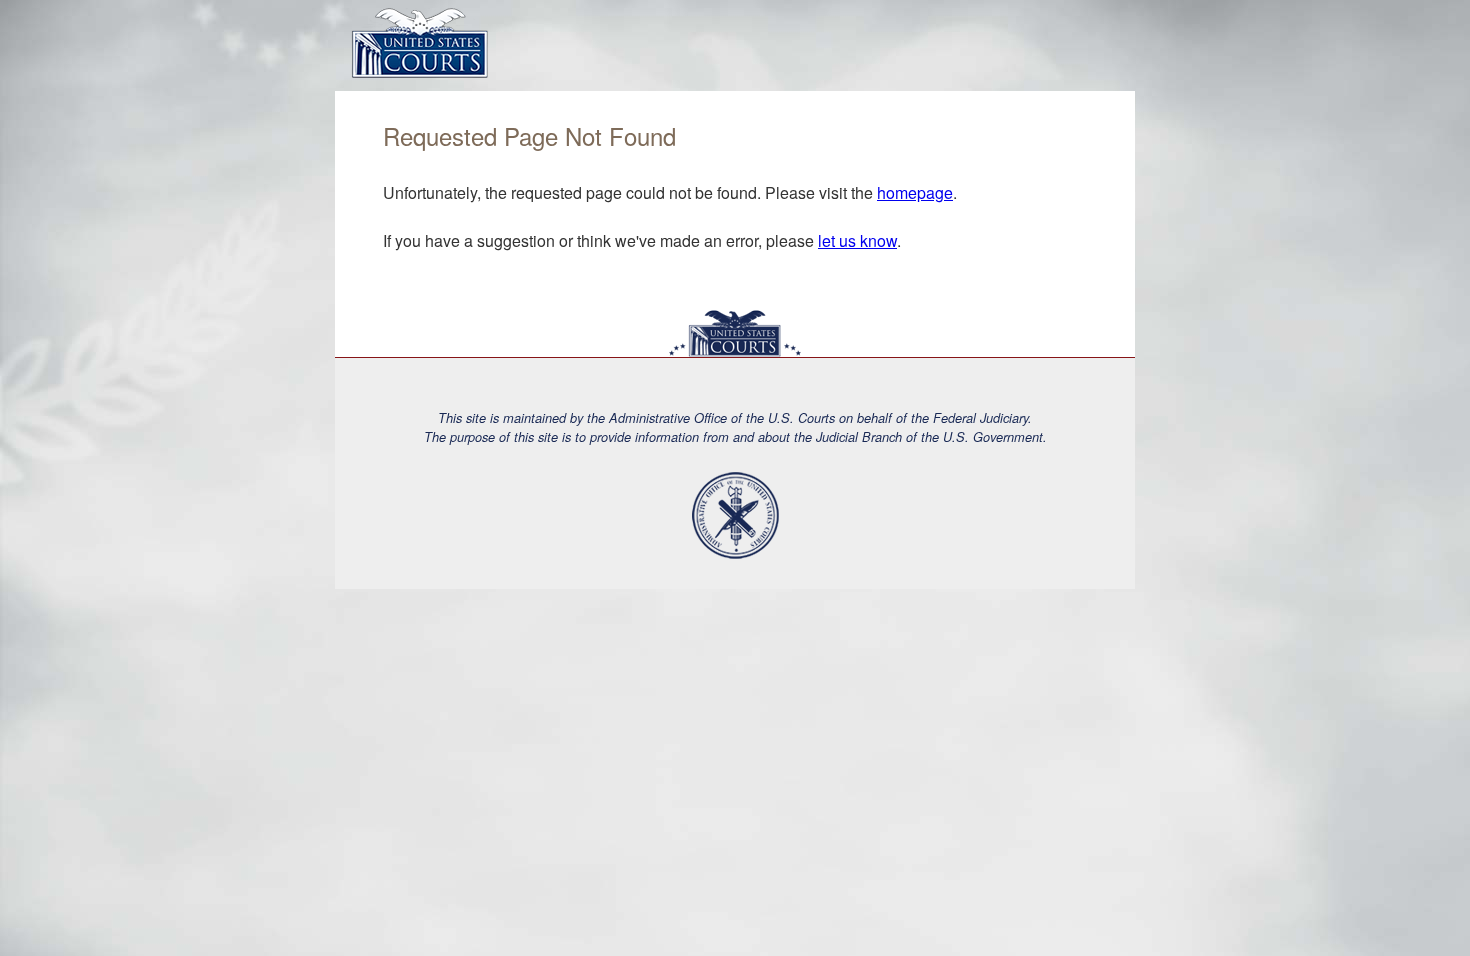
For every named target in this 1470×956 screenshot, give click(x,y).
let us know (857, 240)
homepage (915, 192)
